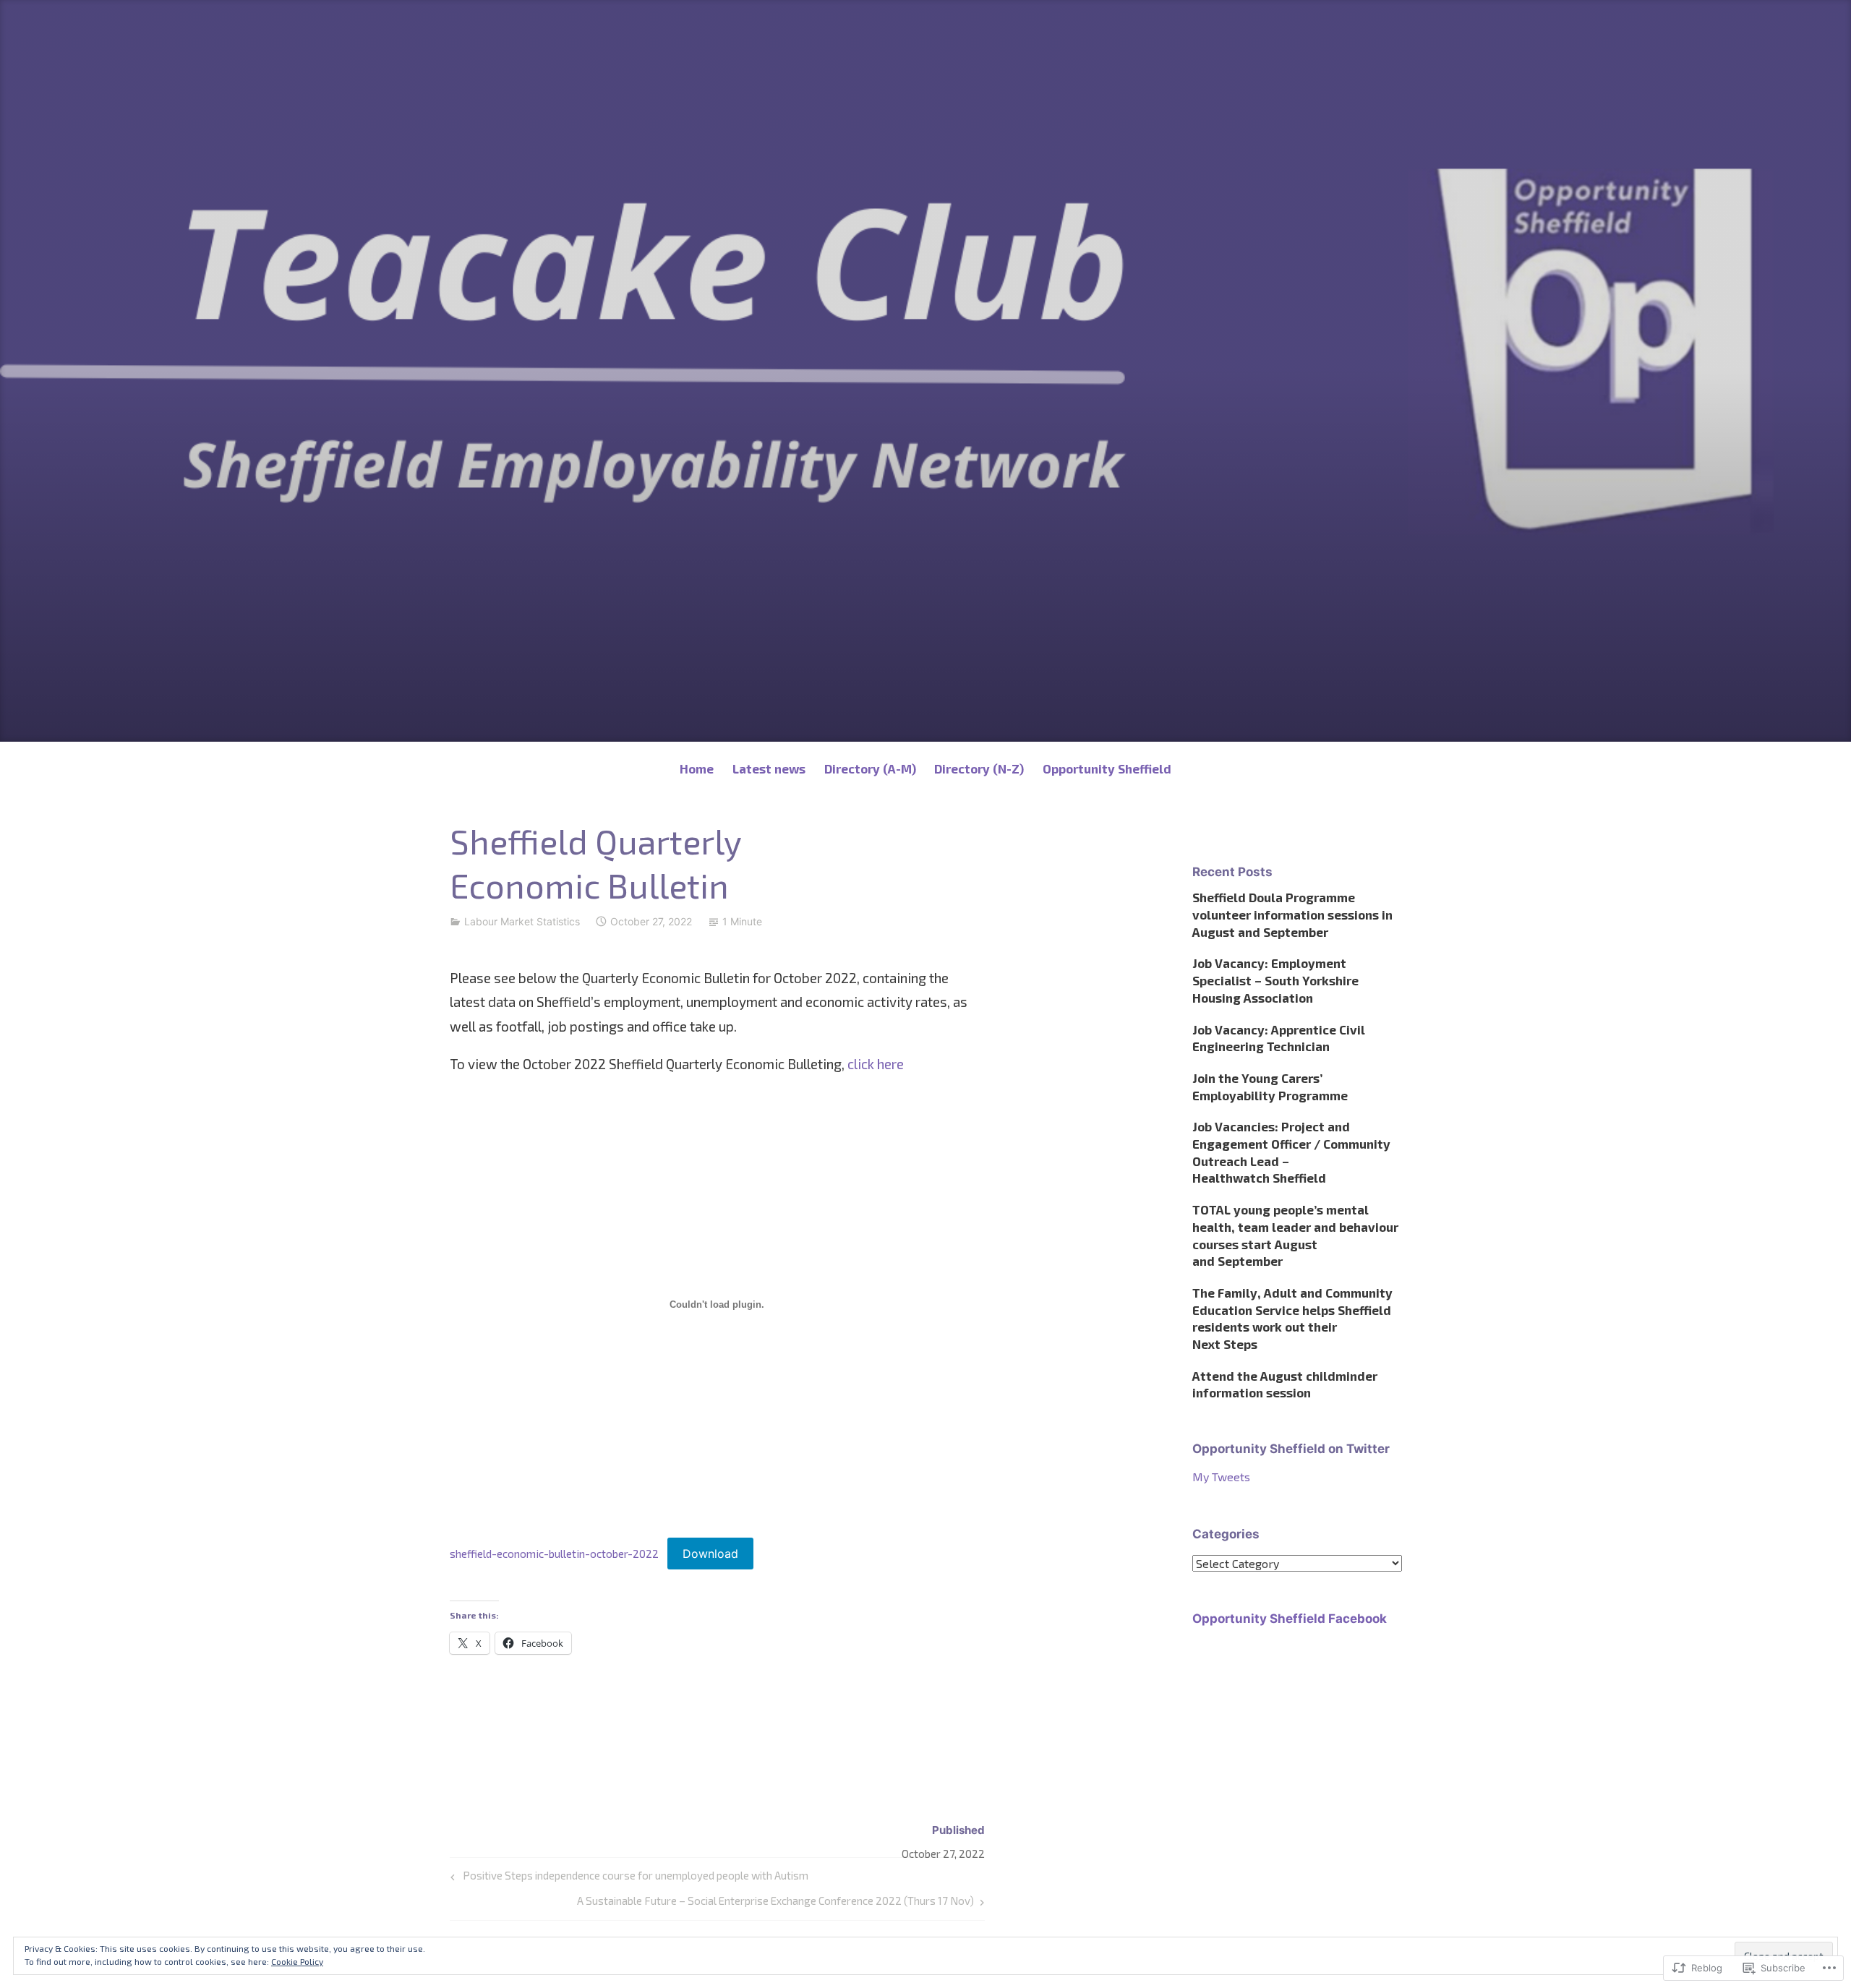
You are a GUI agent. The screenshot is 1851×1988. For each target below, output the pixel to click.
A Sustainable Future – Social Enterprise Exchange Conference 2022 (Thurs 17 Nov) (775, 1904)
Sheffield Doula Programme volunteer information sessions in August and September (1292, 914)
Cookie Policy (297, 1961)
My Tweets (1221, 1477)
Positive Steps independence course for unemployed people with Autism (627, 1878)
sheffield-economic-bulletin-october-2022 (554, 1554)
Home (697, 768)
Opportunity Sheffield (1107, 768)
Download (710, 1554)
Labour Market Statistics (522, 921)
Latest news (769, 768)
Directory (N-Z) (979, 768)
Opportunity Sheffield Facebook (1290, 1619)
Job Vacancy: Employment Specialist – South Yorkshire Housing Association (1275, 980)
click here (876, 1064)
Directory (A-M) (870, 768)
